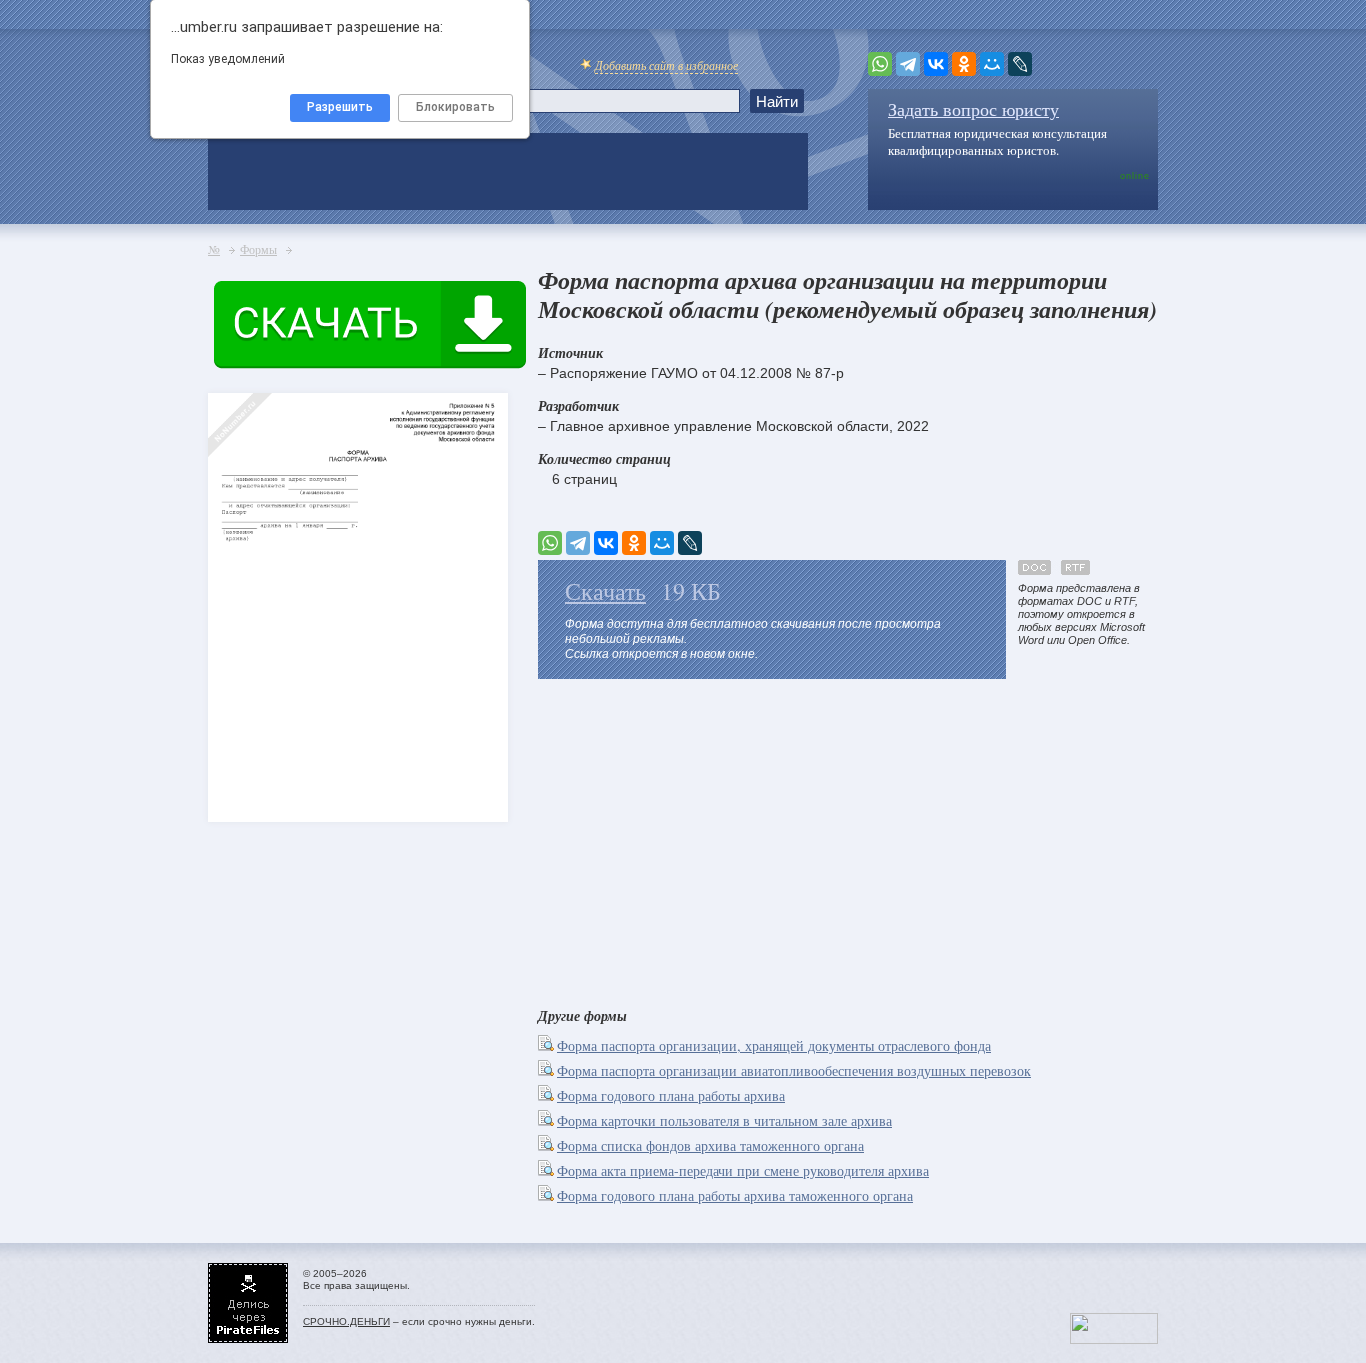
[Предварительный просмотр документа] (547, 1045)
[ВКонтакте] (936, 64)
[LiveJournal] (1020, 64)
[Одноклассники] (964, 64)
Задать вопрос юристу (973, 109)
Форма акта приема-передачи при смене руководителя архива (743, 1170)
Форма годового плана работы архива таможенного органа (735, 1195)
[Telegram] (908, 64)
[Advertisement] (848, 839)
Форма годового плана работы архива (671, 1095)
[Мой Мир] (992, 64)
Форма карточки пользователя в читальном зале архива (724, 1120)
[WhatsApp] (880, 64)
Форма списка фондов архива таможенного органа (710, 1145)
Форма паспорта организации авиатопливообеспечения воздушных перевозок (794, 1070)
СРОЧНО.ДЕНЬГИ (346, 1321)
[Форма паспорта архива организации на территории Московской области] (243, 571)
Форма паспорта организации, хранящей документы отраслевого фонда (774, 1045)
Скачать (605, 591)
